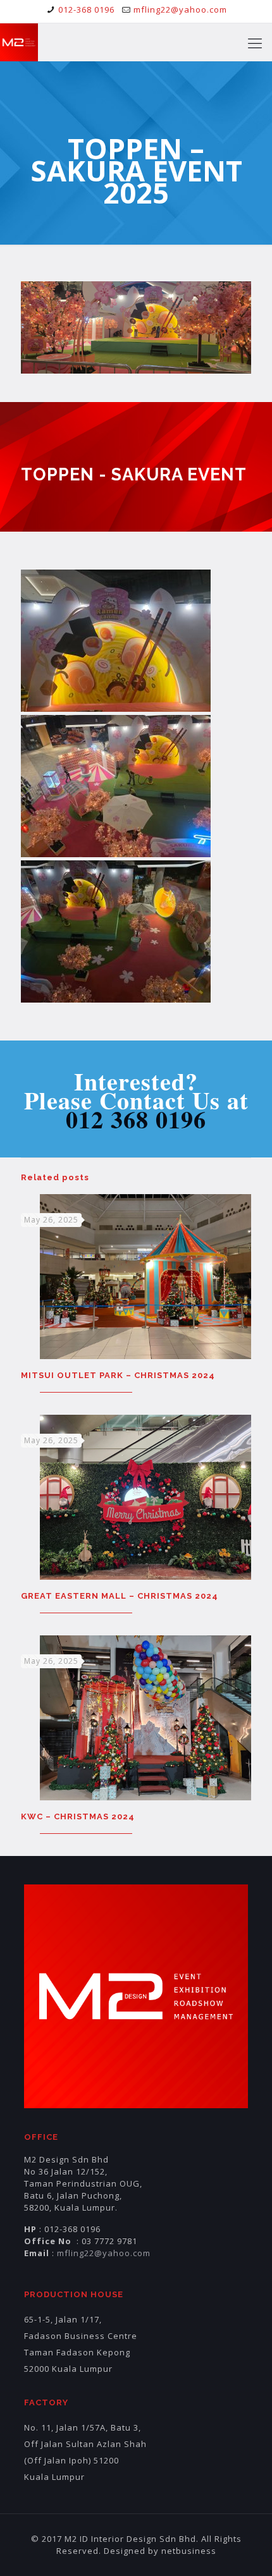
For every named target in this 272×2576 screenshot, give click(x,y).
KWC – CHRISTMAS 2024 (78, 1816)
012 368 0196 (136, 1119)
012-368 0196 (86, 9)
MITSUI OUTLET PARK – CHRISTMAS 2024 (118, 1375)
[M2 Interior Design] (19, 42)
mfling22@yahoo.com (180, 9)
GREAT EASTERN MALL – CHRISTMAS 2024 (120, 1596)
